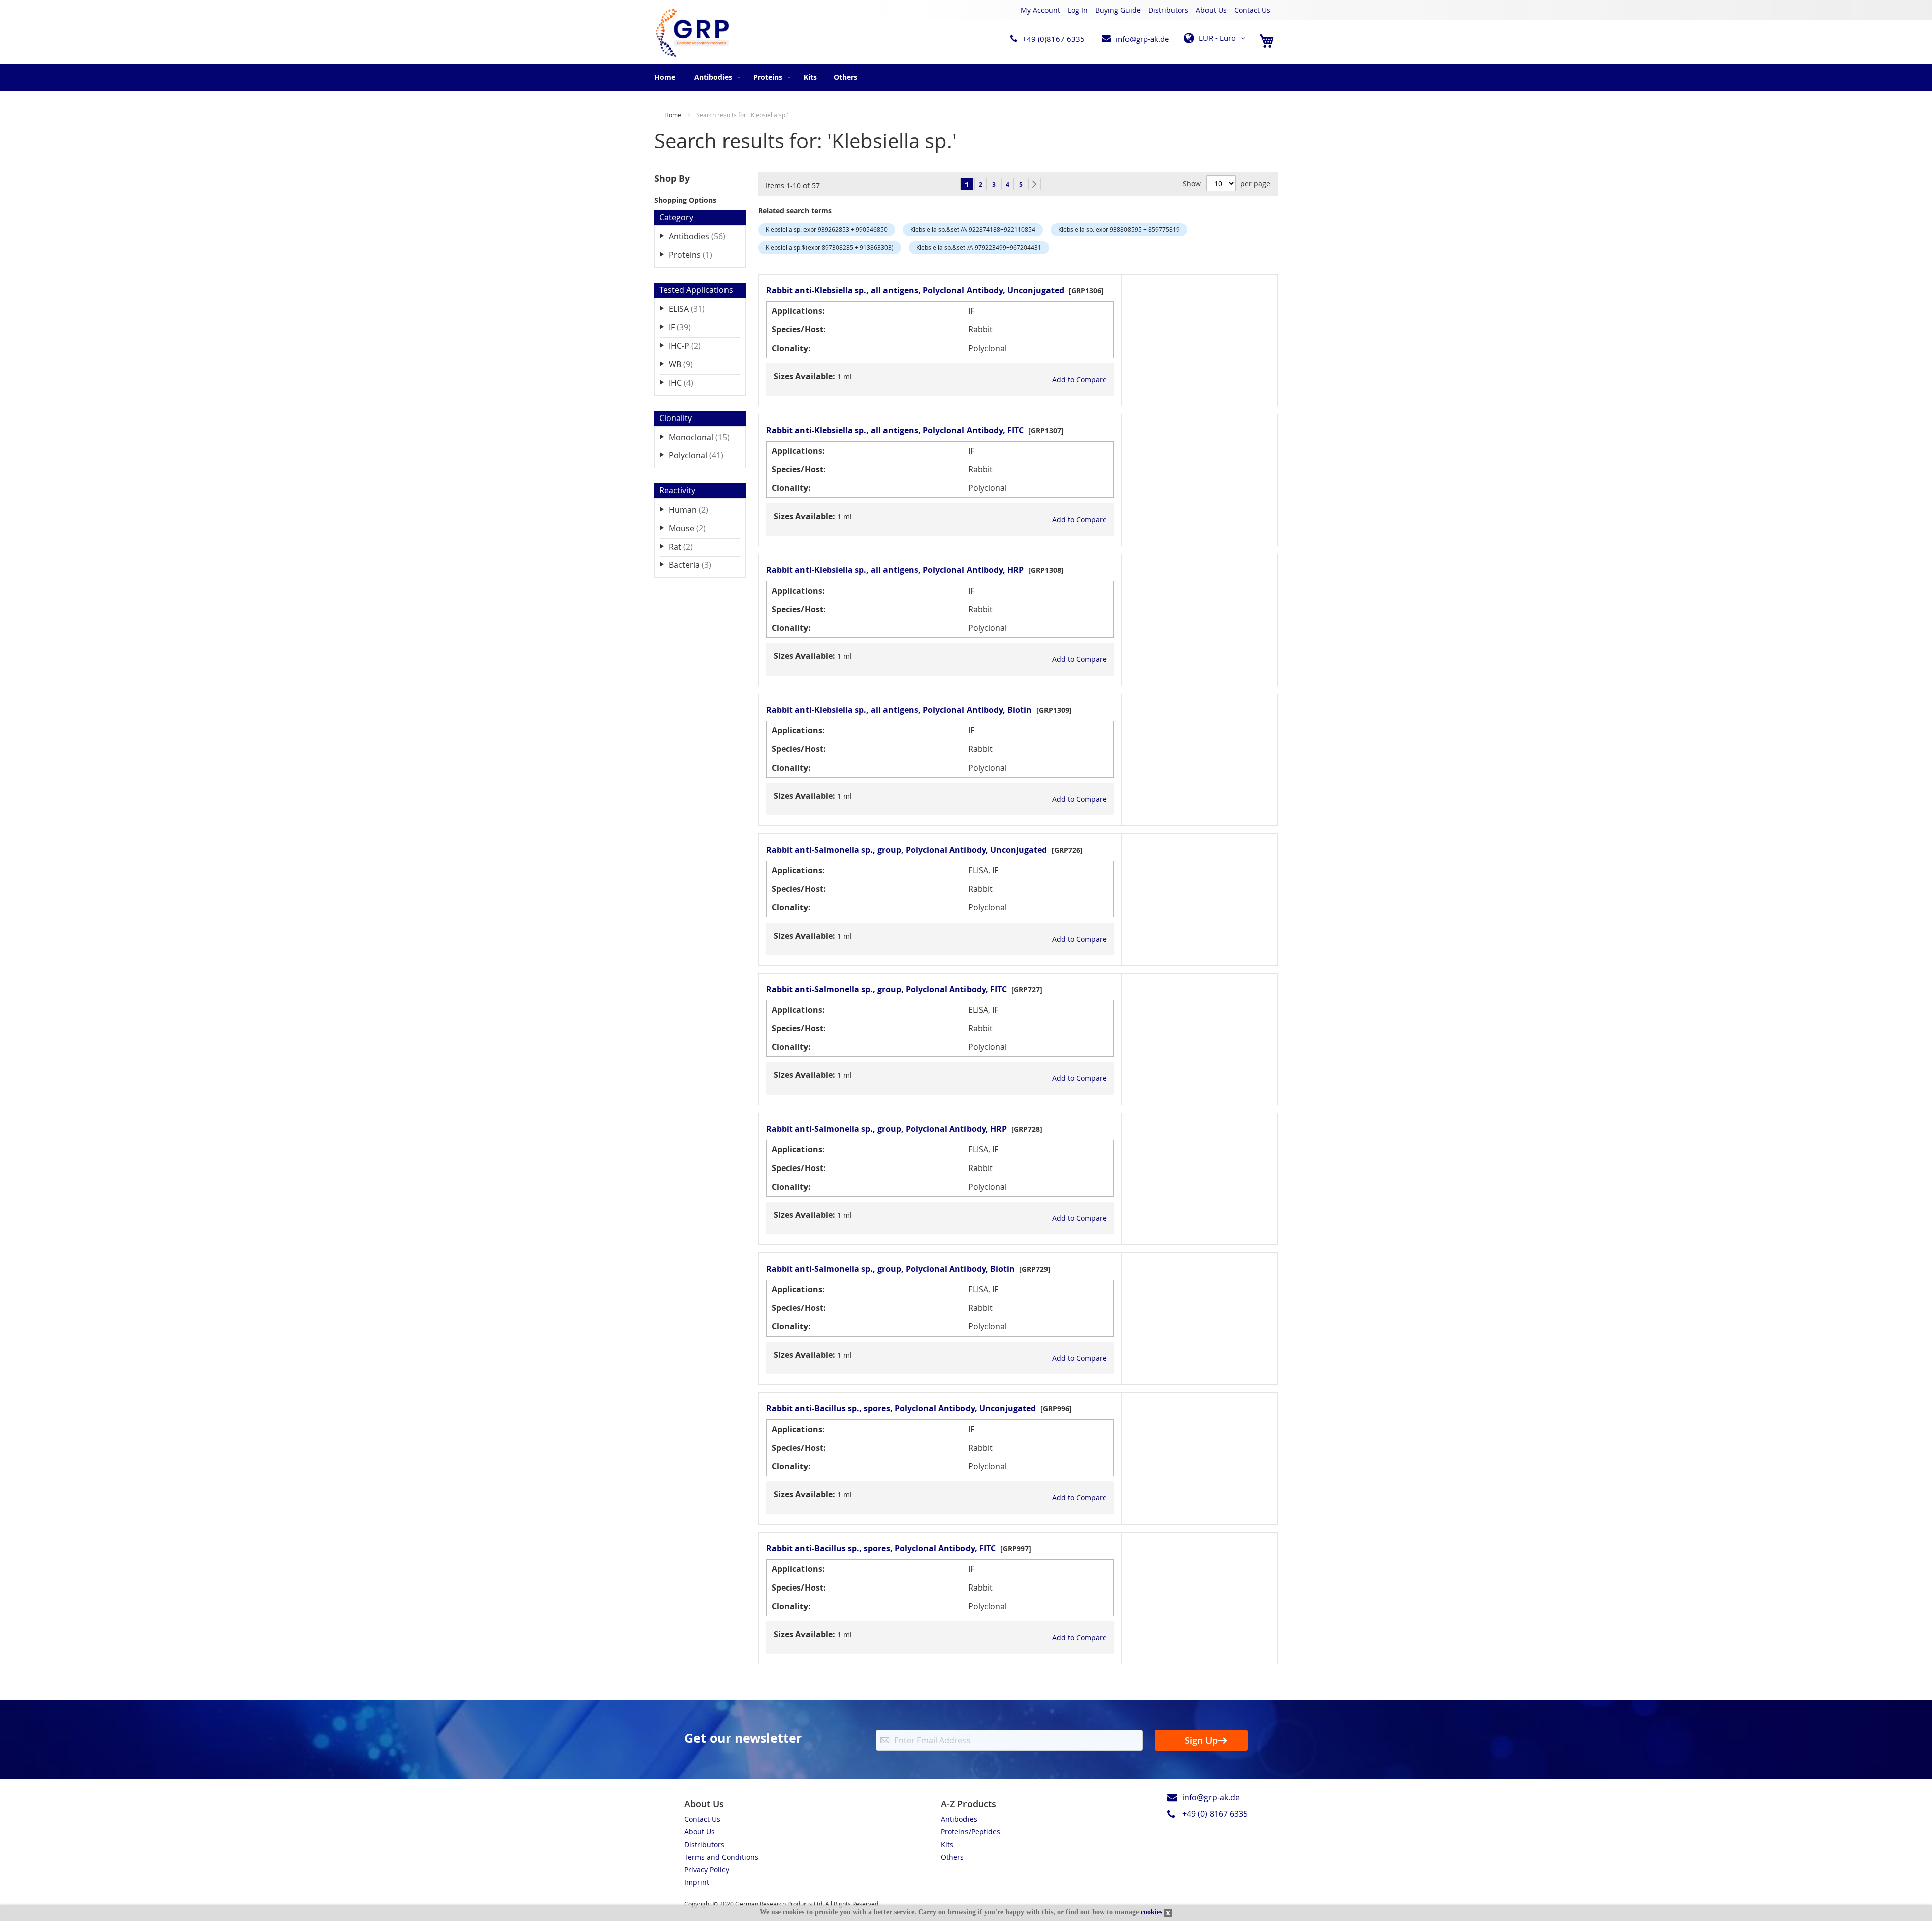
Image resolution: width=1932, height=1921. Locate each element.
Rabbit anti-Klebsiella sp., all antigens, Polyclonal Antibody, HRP (895, 570)
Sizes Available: (804, 376)
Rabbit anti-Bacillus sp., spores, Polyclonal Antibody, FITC (881, 1548)
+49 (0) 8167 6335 (1215, 1814)
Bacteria (697, 565)
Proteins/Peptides (971, 1832)
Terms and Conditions (721, 1857)
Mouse (694, 528)
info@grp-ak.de (1142, 39)
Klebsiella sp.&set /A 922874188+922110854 (973, 229)
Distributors (1168, 10)
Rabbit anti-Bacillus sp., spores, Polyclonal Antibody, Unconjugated (901, 1408)
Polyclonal (703, 455)
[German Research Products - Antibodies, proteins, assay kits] (692, 33)
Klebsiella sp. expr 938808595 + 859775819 (1119, 229)
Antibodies (704, 236)
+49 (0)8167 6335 (1054, 39)
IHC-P (692, 345)
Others (952, 1857)
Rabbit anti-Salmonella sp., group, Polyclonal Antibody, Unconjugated (907, 850)
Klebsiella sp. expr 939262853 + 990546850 (827, 229)
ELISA (694, 309)
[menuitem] (715, 77)
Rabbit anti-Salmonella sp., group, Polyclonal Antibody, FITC (887, 989)
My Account (1040, 10)
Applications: (798, 311)
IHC (688, 383)
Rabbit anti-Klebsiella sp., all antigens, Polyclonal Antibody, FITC (895, 430)
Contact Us (1252, 10)
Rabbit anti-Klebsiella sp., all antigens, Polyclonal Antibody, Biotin (899, 710)
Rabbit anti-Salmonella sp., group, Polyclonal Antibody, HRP (887, 1129)
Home (665, 77)
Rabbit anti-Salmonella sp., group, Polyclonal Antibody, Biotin (891, 1269)
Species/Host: (799, 329)
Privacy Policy (707, 1869)
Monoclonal (704, 437)
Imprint (697, 1882)
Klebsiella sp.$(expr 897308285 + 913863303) (830, 247)
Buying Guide (1118, 10)
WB (688, 364)
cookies (1151, 1912)
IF (687, 327)
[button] (1216, 38)
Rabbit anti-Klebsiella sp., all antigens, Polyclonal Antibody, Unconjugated (915, 290)
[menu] (966, 77)
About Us (1211, 10)
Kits (947, 1844)
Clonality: (791, 348)
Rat (688, 547)
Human (696, 509)
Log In (1078, 10)
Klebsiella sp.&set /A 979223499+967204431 (979, 247)
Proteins (698, 254)
